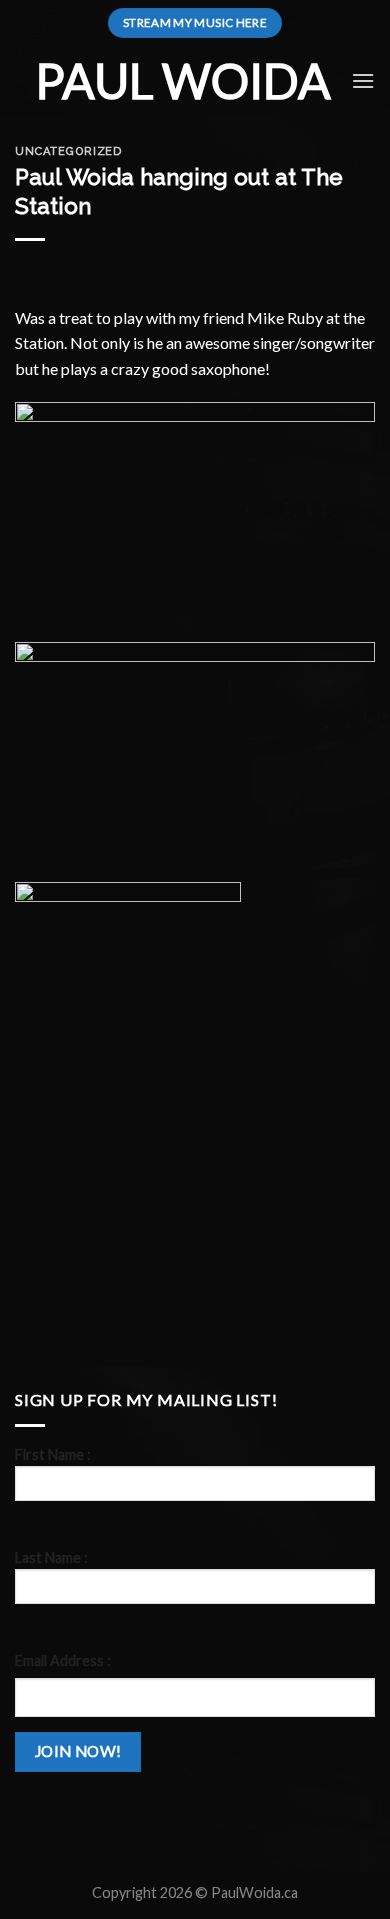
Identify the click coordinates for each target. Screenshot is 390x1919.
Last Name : (51, 1557)
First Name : (53, 1454)
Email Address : (63, 1660)
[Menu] (363, 80)
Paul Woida (183, 81)
